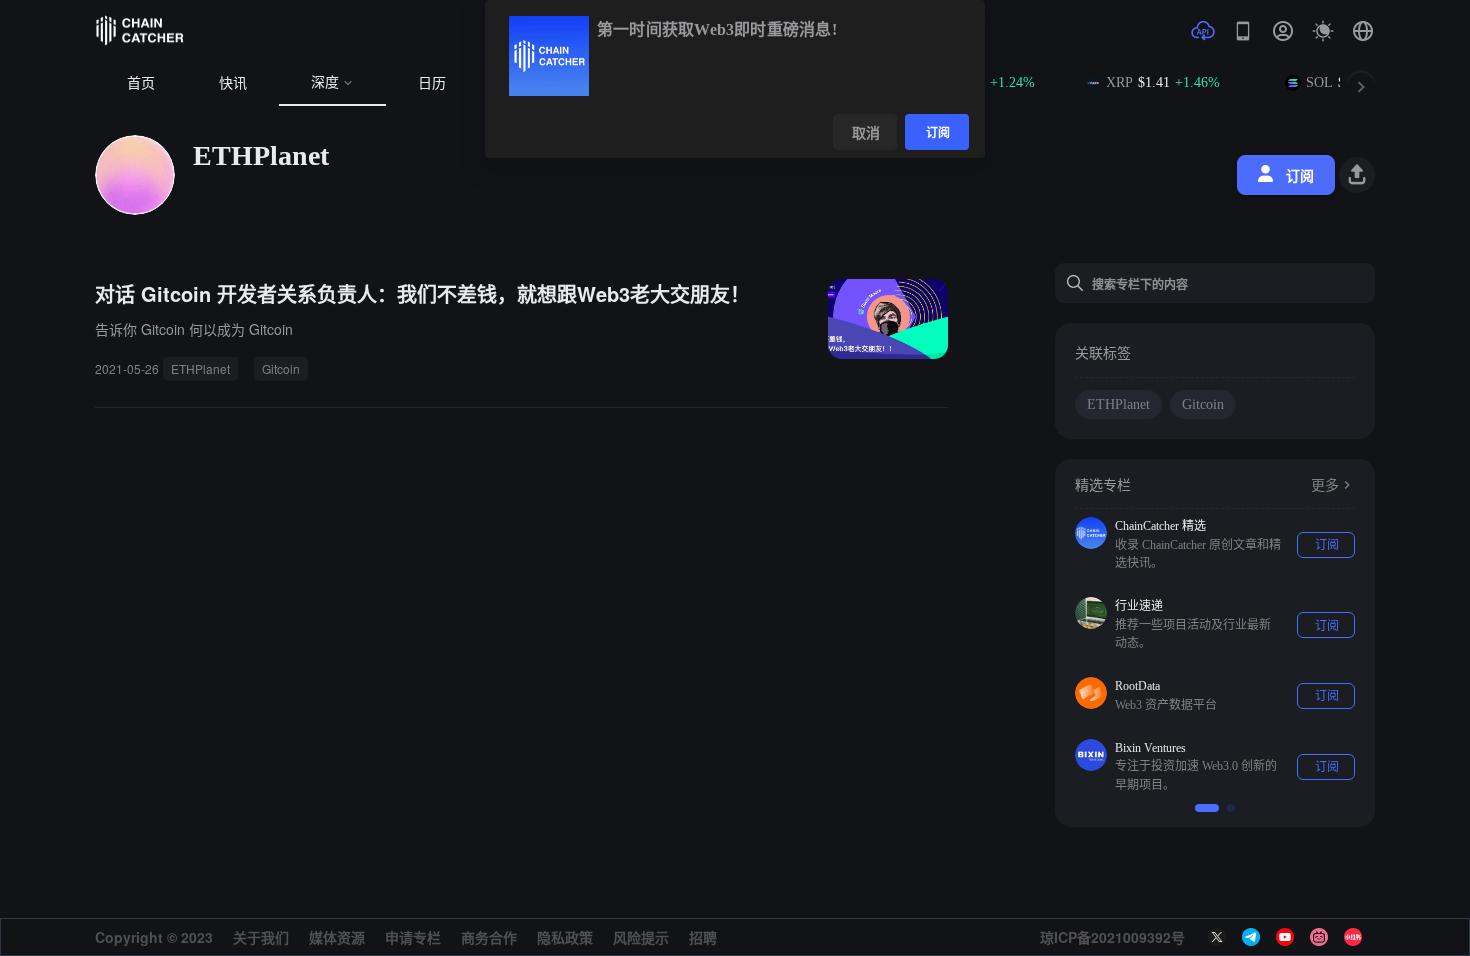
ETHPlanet (200, 368)
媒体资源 (337, 937)
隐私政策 (565, 937)
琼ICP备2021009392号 (1112, 937)
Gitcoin (281, 368)
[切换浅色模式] (1323, 31)
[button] (1363, 31)
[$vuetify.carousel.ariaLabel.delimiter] (1207, 808)
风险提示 (641, 937)
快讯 (233, 83)
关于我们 (261, 937)
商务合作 (489, 937)
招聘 (703, 937)
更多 (1325, 485)
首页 (141, 83)
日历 (432, 83)
